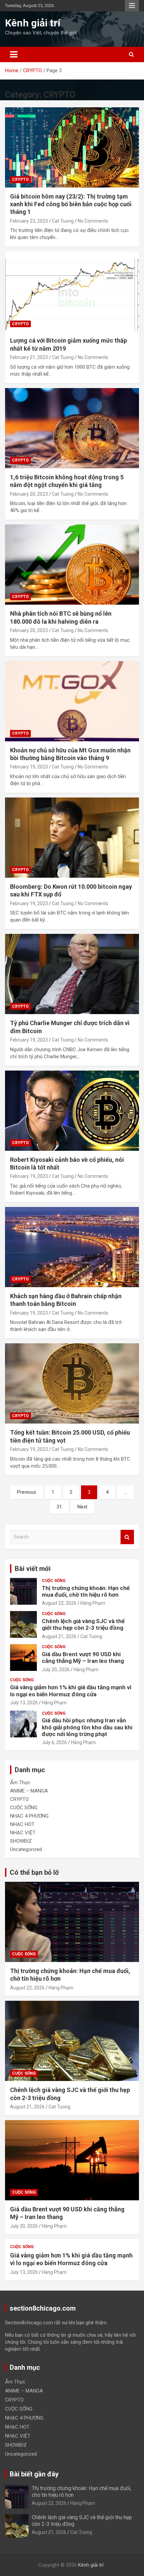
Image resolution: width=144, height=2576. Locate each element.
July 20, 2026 (56, 1670)
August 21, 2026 (59, 1636)
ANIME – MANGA (29, 1791)
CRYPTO (20, 179)
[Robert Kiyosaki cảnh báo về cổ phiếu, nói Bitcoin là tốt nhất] (72, 1111)
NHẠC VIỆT (23, 1833)
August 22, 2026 (59, 1603)
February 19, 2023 (29, 767)
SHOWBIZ (21, 1841)
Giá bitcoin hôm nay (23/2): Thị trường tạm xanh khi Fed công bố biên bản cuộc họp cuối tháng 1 (71, 204)
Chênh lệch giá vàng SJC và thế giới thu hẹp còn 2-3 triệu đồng (83, 1624)
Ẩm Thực (20, 1783)
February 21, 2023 (29, 357)
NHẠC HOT (22, 1824)
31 (59, 1507)
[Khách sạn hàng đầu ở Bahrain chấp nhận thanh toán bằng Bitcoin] (72, 1247)
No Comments (93, 221)
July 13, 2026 (24, 1703)
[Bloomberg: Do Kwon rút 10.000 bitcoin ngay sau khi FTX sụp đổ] (72, 837)
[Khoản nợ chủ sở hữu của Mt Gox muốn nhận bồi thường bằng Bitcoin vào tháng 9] (72, 701)
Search (127, 1537)
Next (82, 1507)
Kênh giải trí (33, 23)
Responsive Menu (132, 6)
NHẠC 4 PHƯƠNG (29, 1816)
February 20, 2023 (29, 494)
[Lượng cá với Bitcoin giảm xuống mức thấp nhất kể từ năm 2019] (72, 292)
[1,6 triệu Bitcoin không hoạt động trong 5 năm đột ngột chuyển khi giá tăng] (72, 428)
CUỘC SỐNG (54, 1581)
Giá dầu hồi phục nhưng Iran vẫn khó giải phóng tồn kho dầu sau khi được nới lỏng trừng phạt (87, 1727)
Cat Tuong (63, 221)
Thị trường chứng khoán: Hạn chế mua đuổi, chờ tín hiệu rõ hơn (86, 1591)
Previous (27, 1492)
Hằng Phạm (93, 1603)
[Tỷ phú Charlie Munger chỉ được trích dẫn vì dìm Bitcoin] (72, 974)
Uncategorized (26, 1849)
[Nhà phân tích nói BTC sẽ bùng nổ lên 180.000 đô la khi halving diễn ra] (72, 564)
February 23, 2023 (29, 221)
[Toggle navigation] (14, 54)
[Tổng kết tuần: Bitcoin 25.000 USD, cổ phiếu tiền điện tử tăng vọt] (72, 1384)
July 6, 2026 (54, 1742)
